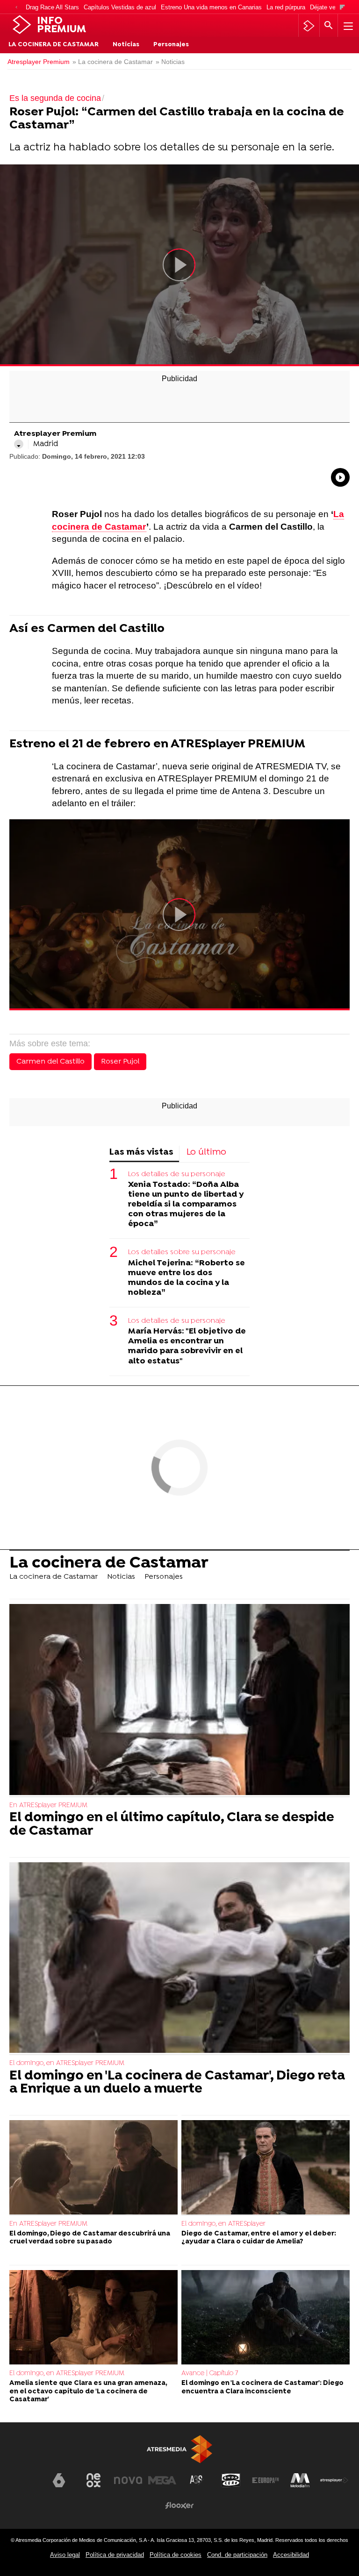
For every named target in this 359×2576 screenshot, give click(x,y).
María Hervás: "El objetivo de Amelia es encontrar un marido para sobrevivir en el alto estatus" (187, 1346)
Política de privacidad (115, 2555)
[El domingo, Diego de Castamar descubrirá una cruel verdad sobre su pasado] (93, 2168)
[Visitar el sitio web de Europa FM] (266, 2480)
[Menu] (347, 26)
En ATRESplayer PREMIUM (48, 1806)
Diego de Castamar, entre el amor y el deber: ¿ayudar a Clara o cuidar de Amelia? (259, 2238)
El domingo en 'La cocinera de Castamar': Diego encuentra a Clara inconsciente (262, 2387)
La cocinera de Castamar (54, 45)
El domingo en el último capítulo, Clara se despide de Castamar (172, 1825)
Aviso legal (65, 2555)
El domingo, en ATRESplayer (223, 2224)
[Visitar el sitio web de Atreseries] (197, 2480)
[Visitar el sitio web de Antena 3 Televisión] (25, 2484)
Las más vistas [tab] (141, 1153)
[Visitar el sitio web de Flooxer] (179, 2505)
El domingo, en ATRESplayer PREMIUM (67, 2063)
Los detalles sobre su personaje (182, 1252)
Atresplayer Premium (39, 62)
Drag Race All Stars (52, 7)
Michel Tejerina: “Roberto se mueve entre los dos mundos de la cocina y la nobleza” (187, 1278)
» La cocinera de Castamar (113, 62)
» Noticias (170, 62)
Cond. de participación (237, 2555)
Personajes (171, 45)
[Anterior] (16, 8)
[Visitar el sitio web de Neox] (93, 2480)
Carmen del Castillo (50, 1062)
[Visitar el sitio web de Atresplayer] (334, 2480)
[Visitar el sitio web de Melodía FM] (300, 2480)
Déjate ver (324, 7)
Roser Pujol (120, 1062)
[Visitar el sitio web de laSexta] (59, 2480)
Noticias (126, 45)
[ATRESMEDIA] (179, 2449)
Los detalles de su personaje (177, 1174)
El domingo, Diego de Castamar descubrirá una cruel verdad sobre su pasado (90, 2238)
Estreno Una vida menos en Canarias (211, 7)
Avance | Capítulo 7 (210, 2374)
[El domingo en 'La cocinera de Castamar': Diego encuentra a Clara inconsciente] (266, 2318)
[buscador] (329, 26)
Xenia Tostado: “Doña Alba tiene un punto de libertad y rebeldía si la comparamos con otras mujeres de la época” (186, 1204)
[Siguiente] (342, 8)
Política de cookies (176, 2555)
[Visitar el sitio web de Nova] (128, 2480)
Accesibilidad (291, 2555)
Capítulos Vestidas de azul (120, 7)
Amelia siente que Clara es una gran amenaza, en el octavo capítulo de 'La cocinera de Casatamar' (88, 2391)
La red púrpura (286, 7)
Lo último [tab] (206, 1153)
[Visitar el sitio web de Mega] (162, 2480)
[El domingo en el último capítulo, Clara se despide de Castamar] (179, 1701)
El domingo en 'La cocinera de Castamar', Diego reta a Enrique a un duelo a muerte (177, 2083)
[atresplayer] (309, 26)
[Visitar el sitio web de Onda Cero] (231, 2480)
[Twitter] (19, 444)
